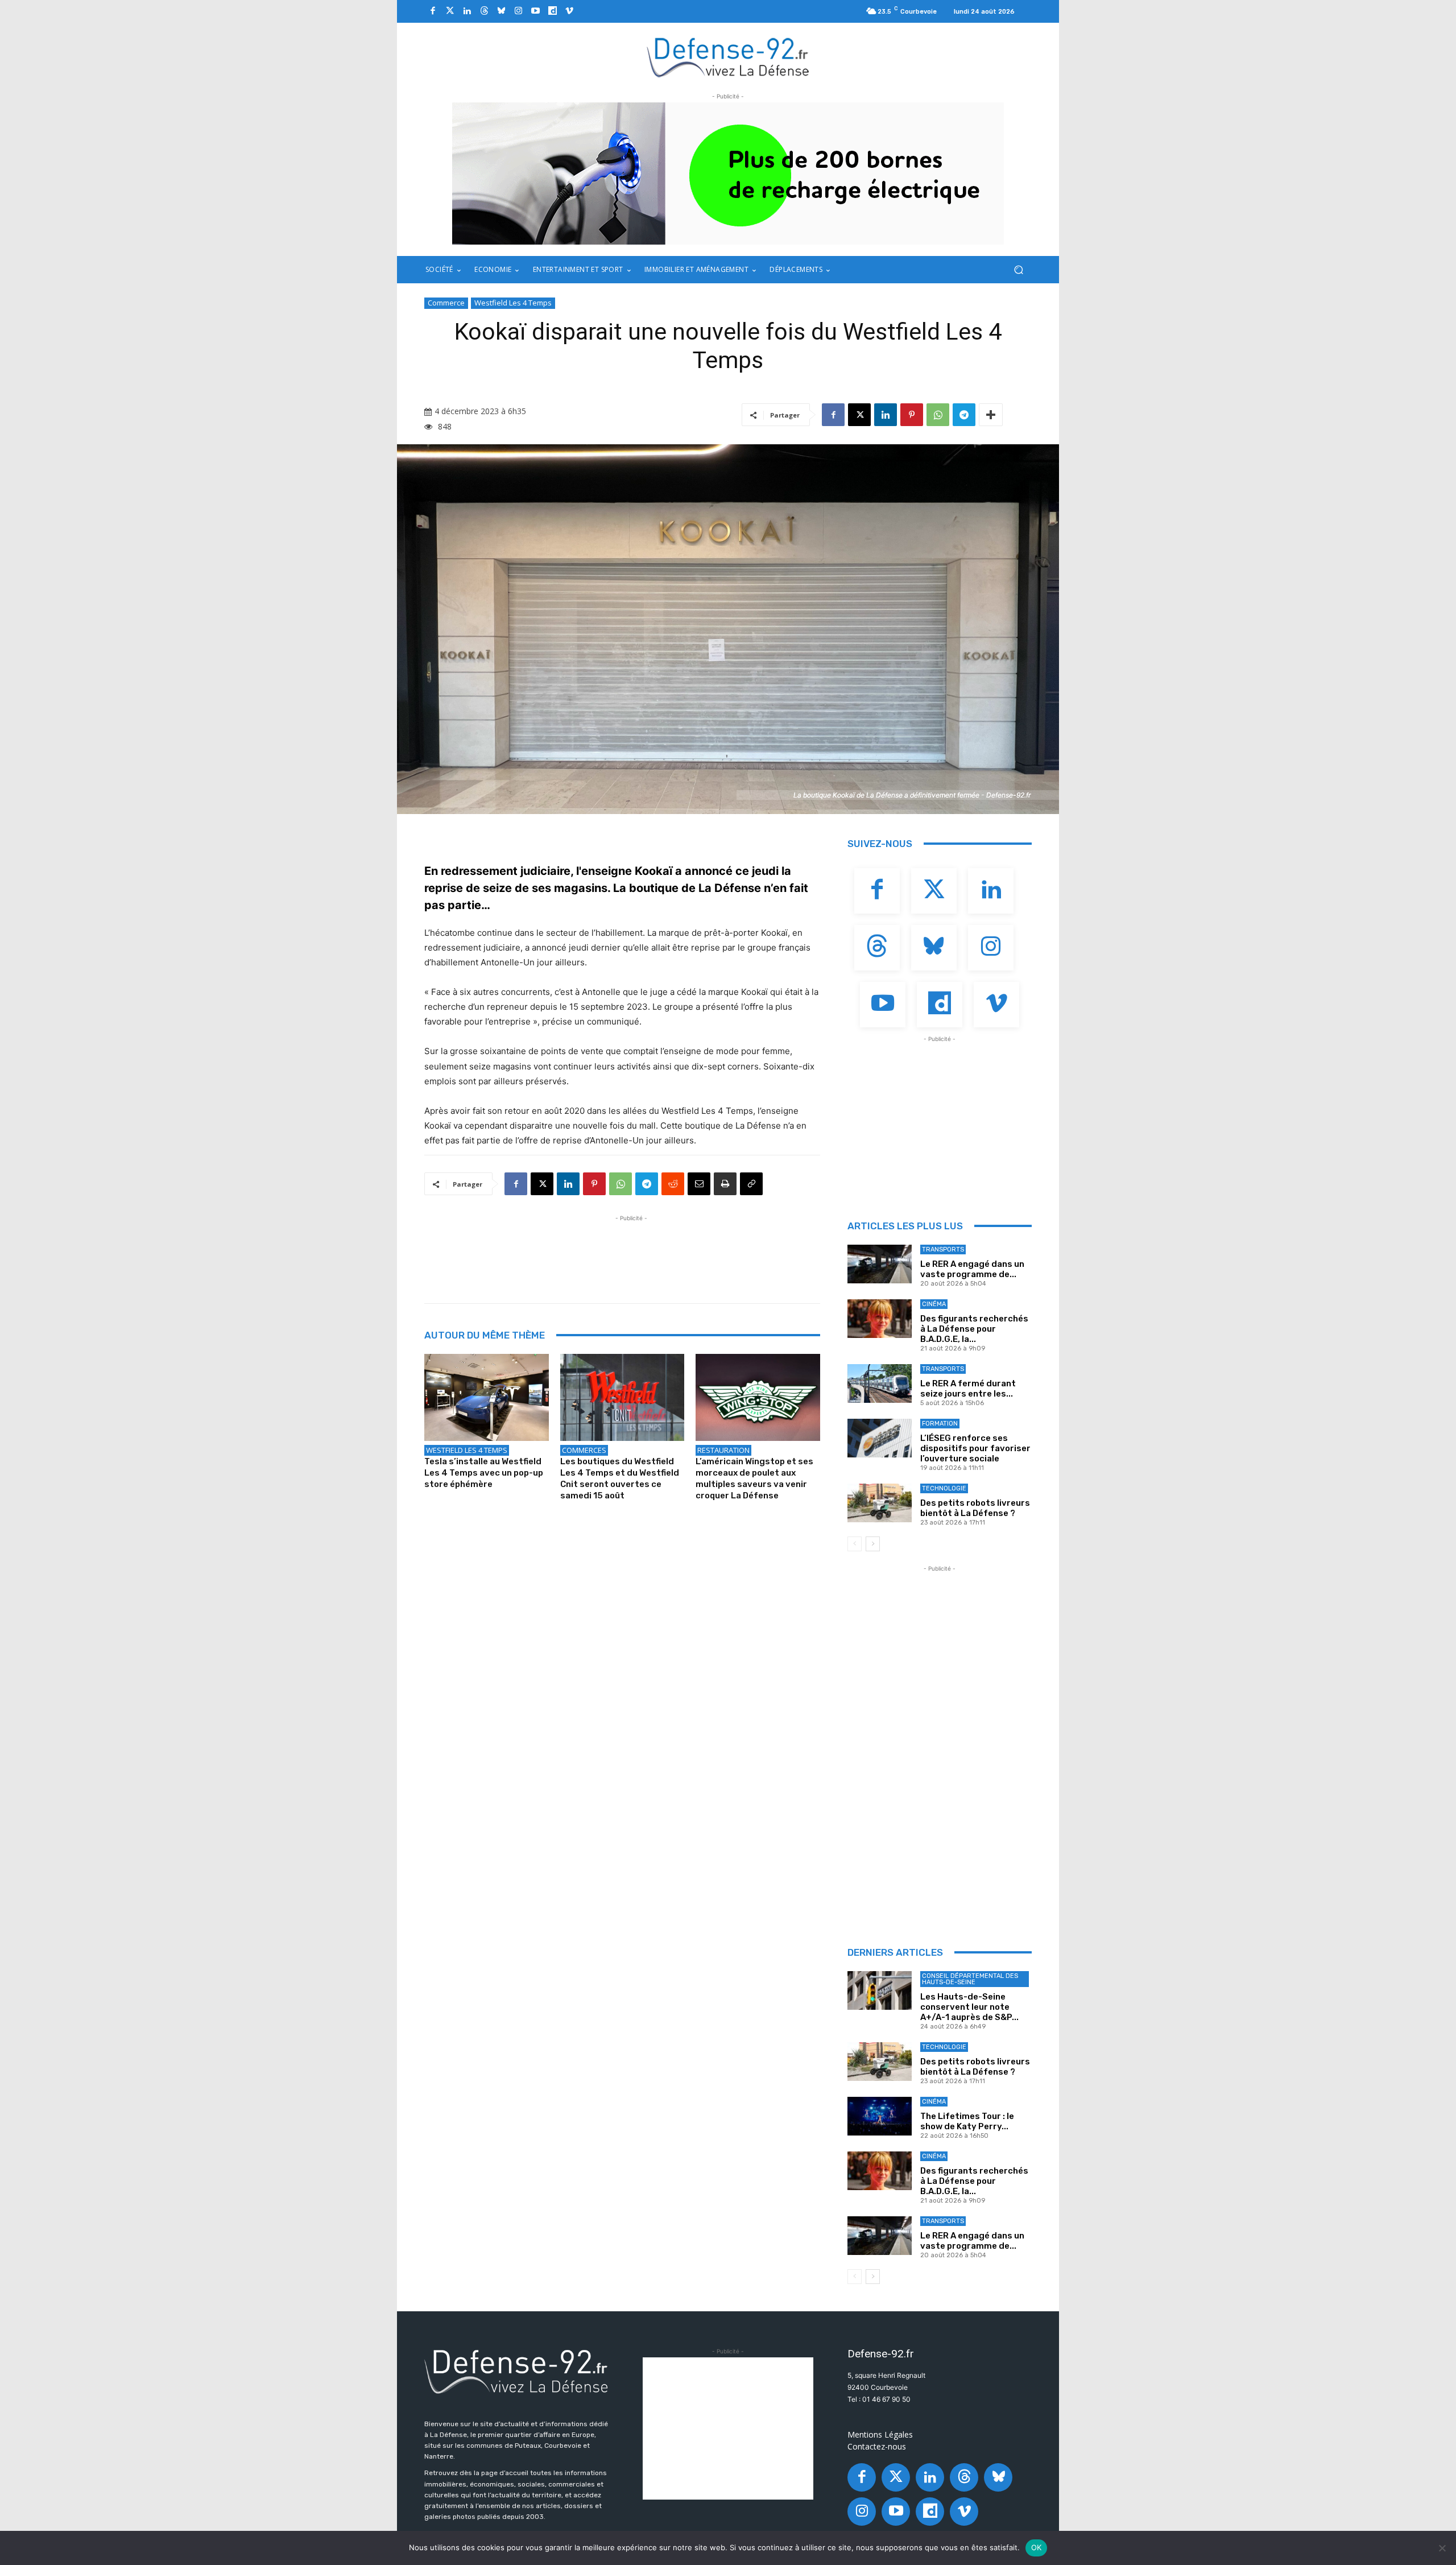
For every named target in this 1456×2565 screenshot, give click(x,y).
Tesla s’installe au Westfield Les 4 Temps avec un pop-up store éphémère (484, 1473)
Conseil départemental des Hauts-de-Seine (970, 1979)
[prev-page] (855, 1544)
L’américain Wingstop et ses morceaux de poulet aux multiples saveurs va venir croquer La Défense (754, 1478)
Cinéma (934, 1304)
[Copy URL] (751, 1184)
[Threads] (484, 11)
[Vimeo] (569, 11)
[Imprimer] (725, 1184)
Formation (940, 1424)
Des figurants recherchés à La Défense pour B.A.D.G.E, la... (974, 1329)
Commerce (446, 303)
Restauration (723, 1450)
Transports (943, 1250)
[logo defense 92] (728, 57)
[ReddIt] (673, 1184)
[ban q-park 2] (728, 174)
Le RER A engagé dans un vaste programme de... (972, 1269)
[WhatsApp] (938, 415)
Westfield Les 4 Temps (513, 303)
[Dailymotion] (552, 11)
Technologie (944, 1488)
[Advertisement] (631, 1250)
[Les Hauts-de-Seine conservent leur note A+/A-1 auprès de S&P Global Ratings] (880, 1990)
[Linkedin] (467, 11)
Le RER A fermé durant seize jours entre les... (968, 1389)
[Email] (699, 1184)
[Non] (1442, 2548)
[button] (1018, 270)
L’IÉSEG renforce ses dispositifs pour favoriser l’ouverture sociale (975, 1448)
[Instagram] (518, 11)
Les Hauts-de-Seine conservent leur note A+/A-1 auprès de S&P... (969, 2007)
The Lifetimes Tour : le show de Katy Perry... (967, 2121)
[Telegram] (964, 415)
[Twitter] (450, 11)
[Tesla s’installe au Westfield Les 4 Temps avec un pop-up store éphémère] (487, 1397)
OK (1037, 2547)
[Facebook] (433, 11)
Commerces (584, 1450)
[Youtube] (535, 11)
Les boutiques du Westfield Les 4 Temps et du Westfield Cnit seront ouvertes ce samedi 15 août (620, 1478)
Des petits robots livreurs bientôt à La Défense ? (975, 1508)
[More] (991, 415)
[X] (859, 415)
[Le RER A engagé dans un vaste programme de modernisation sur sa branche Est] (880, 1264)
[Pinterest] (912, 415)
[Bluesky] (501, 11)
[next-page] (873, 1544)
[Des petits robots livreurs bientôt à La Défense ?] (880, 1503)
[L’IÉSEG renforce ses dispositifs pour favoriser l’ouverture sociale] (880, 1438)
